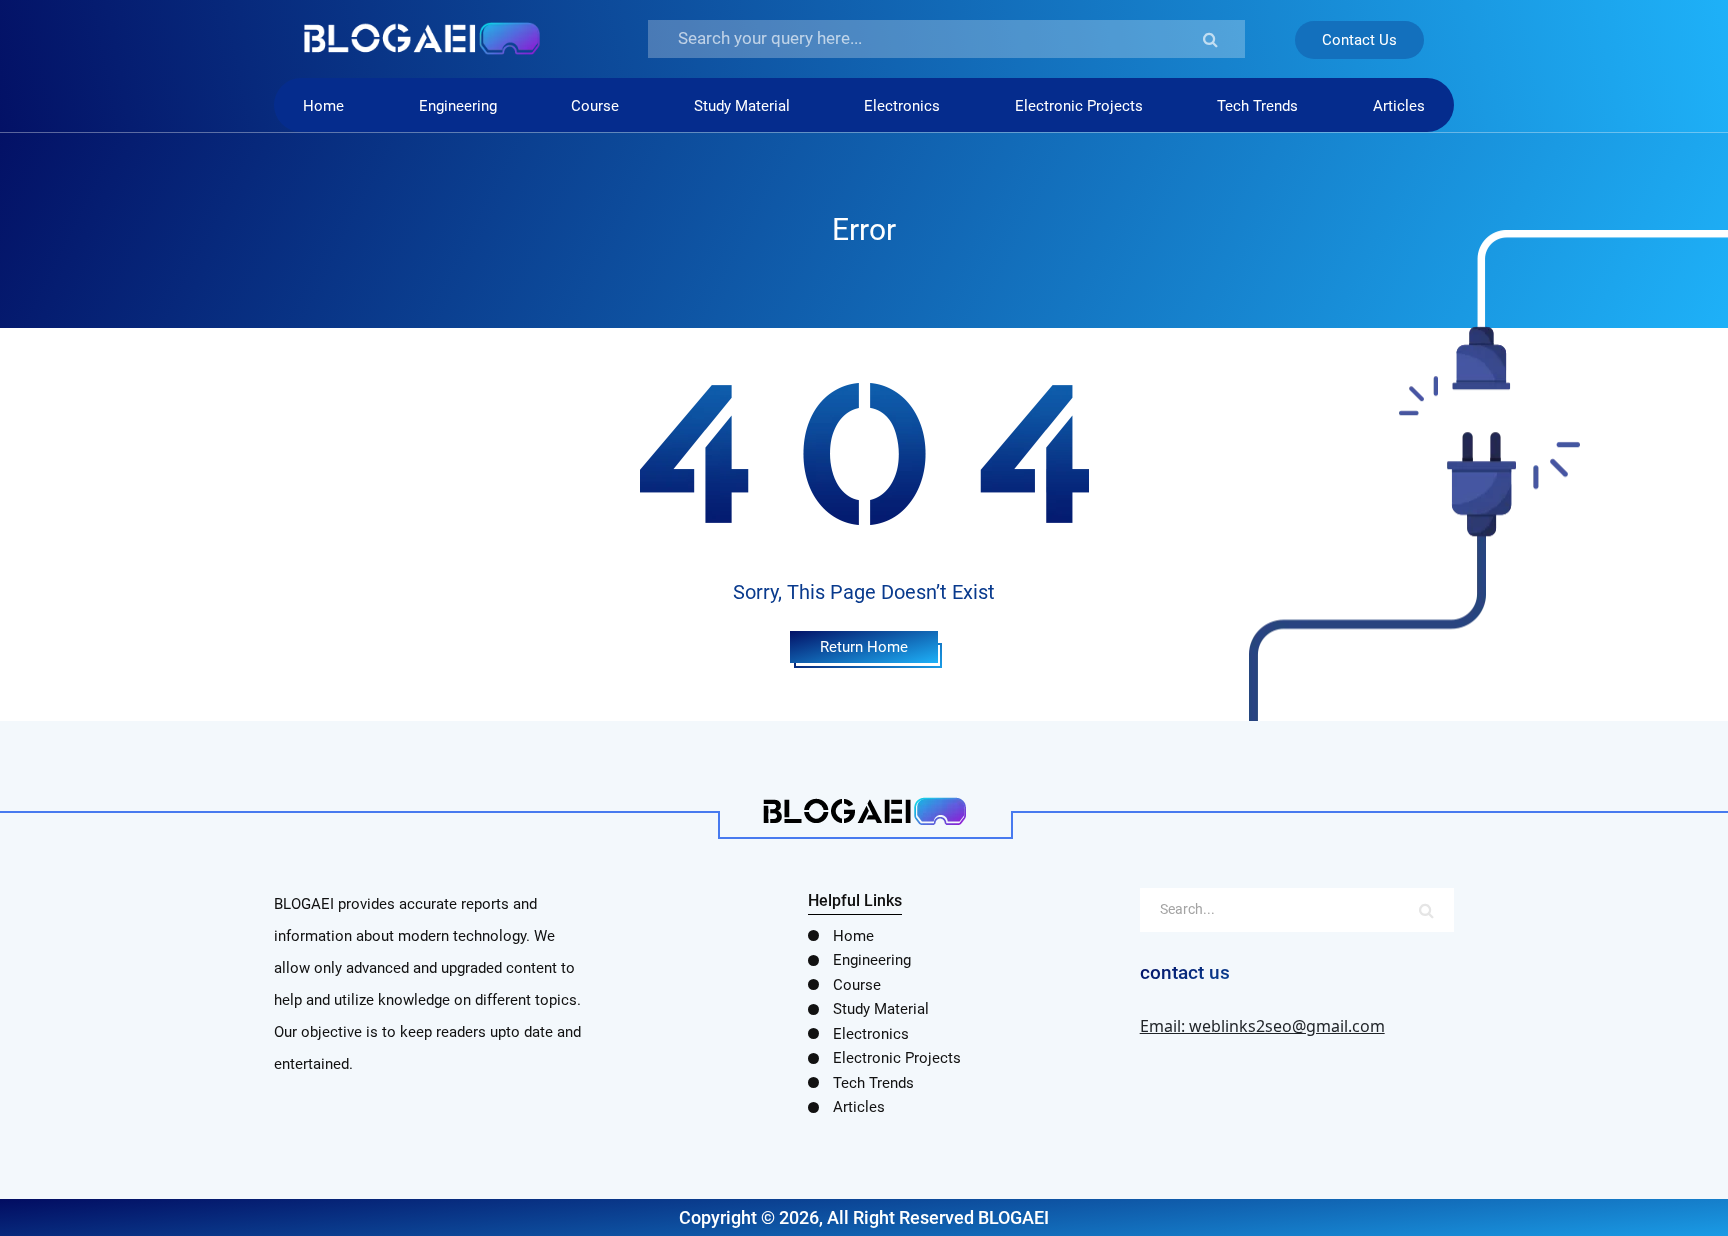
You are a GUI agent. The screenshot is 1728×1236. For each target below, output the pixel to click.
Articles (1399, 106)
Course (595, 106)
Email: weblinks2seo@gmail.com (1262, 1026)
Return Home (864, 647)
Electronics (902, 106)
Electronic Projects (1079, 106)
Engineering (458, 106)
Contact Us (1359, 40)
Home (323, 106)
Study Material (742, 106)
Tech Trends (1257, 106)
